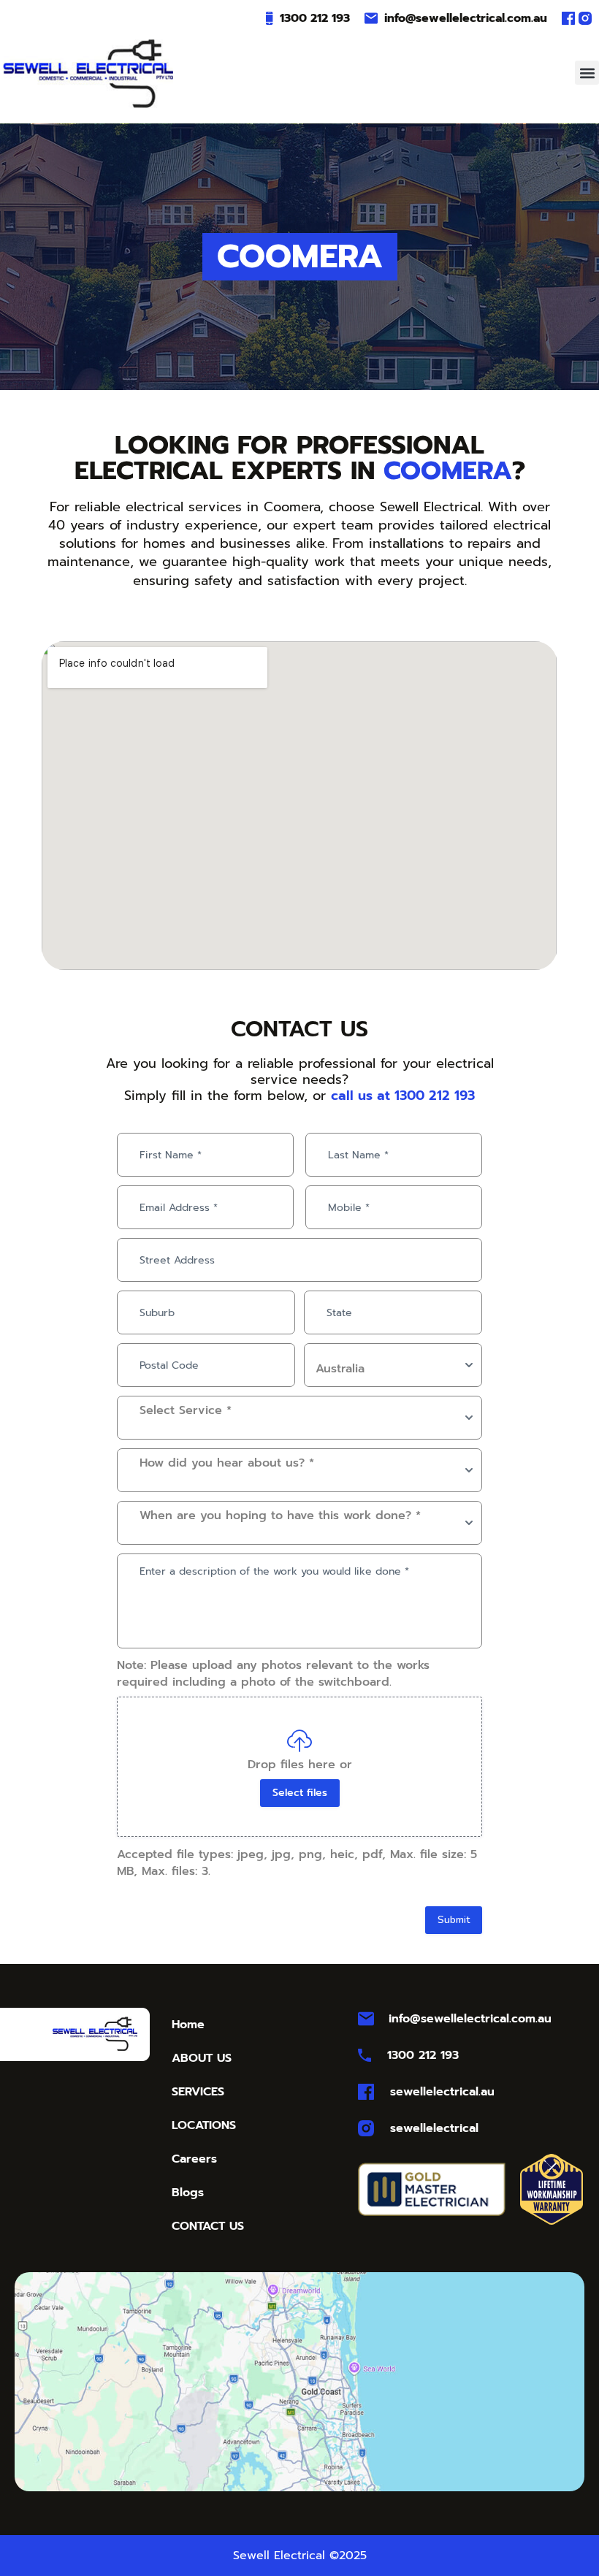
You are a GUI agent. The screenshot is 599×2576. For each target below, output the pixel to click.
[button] (587, 73)
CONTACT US (208, 2226)
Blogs (188, 2193)
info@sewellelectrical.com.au (466, 18)
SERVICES (198, 2092)
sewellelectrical (434, 2128)
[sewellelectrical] (366, 2128)
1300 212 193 (315, 18)
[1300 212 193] (270, 18)
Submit (454, 1920)
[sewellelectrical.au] (366, 2092)
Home (188, 2025)
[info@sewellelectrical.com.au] (371, 18)
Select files (300, 1793)
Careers (194, 2159)
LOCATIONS (204, 2125)
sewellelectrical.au (442, 2092)
